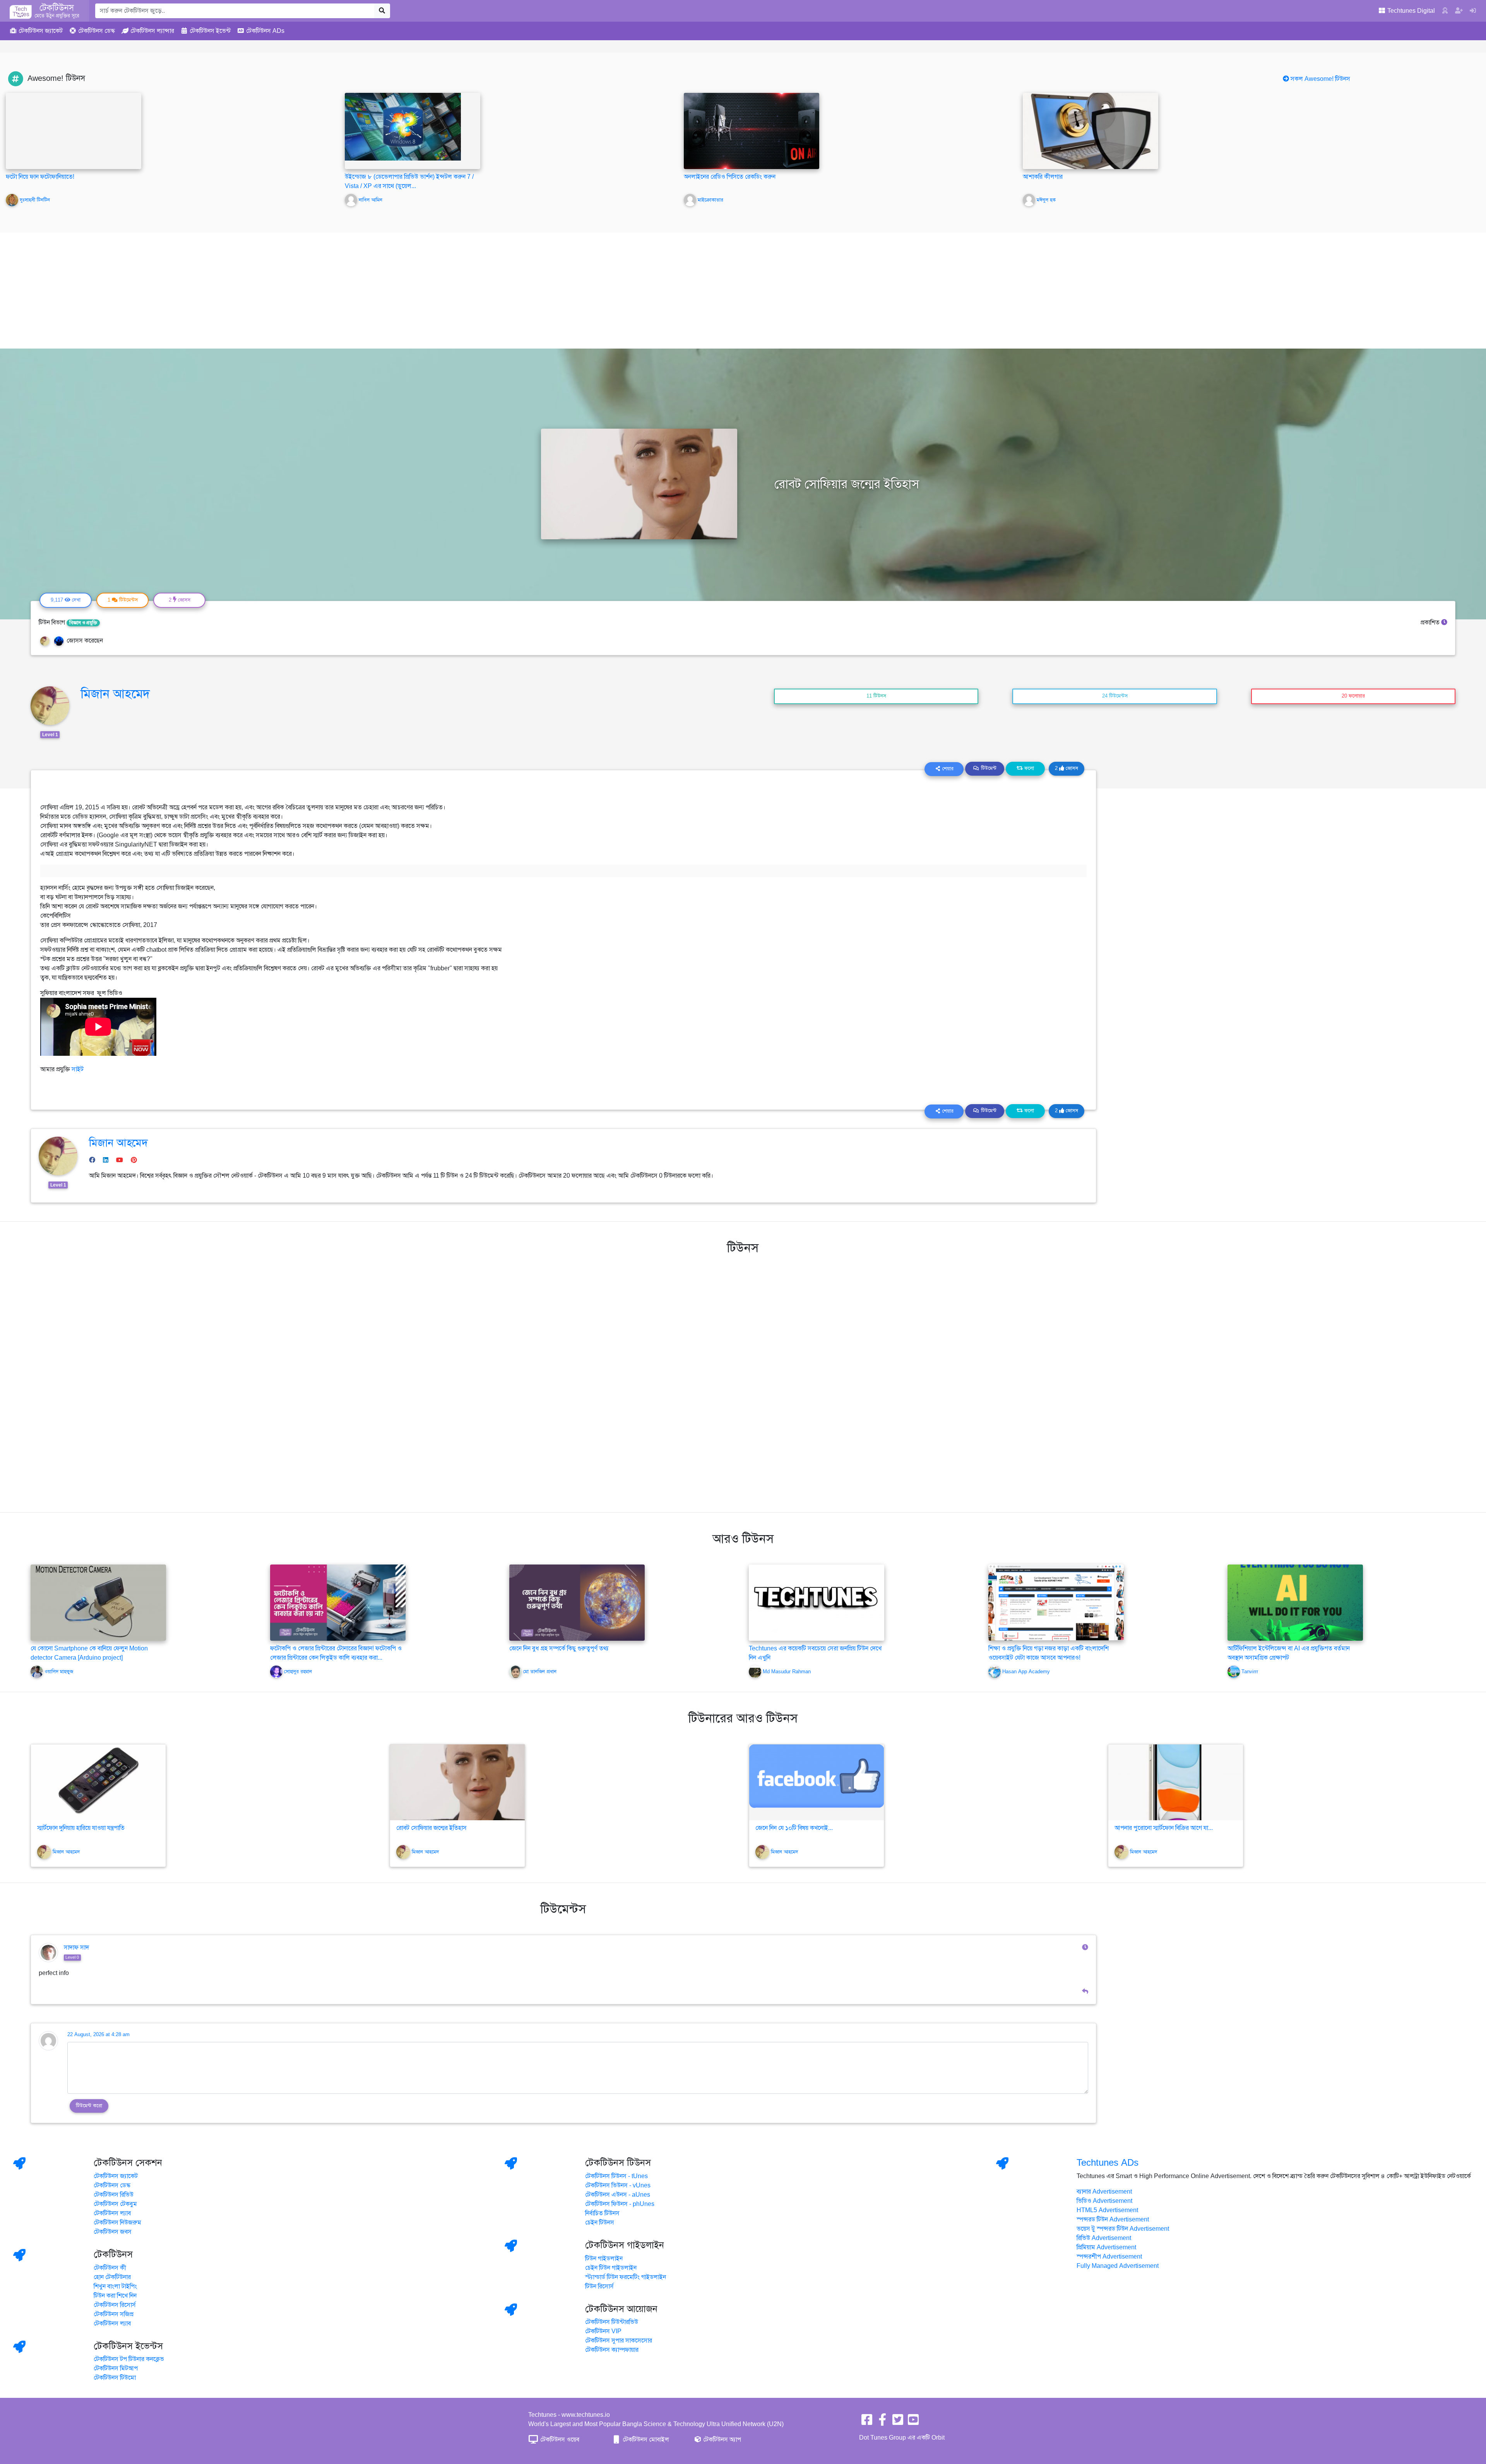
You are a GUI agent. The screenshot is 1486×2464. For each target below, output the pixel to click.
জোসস (1067, 768)
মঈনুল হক (1046, 200)
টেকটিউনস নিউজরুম (117, 2223)
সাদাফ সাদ (76, 1948)
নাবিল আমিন (371, 200)
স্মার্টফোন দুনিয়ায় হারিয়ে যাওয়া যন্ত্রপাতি (81, 1828)
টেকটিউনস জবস (113, 2232)
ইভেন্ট (210, 31)
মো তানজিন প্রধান (540, 1672)
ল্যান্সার (152, 31)
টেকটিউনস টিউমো (115, 2378)
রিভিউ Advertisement (1104, 2238)
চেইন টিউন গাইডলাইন (611, 2268)
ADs (265, 31)
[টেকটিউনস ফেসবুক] (867, 2422)
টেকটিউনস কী (110, 2268)
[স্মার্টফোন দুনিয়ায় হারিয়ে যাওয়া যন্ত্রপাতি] (98, 1782)
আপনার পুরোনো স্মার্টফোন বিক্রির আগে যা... (1164, 1828)
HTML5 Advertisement (1107, 2210)
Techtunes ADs (1108, 2163)
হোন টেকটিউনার (112, 2277)
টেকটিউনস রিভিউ (114, 2195)
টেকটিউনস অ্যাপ (721, 2440)
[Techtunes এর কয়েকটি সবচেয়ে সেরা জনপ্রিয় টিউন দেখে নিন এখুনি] (817, 1602)
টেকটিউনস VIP (603, 2331)
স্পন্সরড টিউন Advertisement (1113, 2219)
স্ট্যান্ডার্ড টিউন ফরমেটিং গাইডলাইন (626, 2277)
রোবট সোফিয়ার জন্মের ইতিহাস (431, 1828)
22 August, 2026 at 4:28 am (98, 2035)
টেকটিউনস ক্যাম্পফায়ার (612, 2350)
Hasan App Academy (1026, 1672)
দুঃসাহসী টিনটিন (35, 200)
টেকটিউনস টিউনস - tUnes (616, 2176)
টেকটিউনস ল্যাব (112, 2213)
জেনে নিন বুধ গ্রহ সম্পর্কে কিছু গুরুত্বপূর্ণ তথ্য (559, 1648)
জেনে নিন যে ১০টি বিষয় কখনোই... (794, 1828)
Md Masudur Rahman (787, 1672)
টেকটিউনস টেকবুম (115, 2204)
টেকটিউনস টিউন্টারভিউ (612, 2322)
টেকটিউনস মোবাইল (645, 2440)
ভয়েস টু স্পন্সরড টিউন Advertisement (1123, 2229)
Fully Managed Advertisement (1118, 2266)
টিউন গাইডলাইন (604, 2259)
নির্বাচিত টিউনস (602, 2213)
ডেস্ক (97, 31)
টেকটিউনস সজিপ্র (114, 2314)
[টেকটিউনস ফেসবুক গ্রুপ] (882, 2422)
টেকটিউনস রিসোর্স (115, 2305)
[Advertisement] (743, 291)
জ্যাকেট (41, 31)
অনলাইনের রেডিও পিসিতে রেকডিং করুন (730, 177)
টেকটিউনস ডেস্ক (112, 2185)
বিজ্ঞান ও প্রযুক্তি (83, 623)
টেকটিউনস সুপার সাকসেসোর (619, 2341)
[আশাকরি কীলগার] (1091, 131)
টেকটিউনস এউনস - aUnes (618, 2195)
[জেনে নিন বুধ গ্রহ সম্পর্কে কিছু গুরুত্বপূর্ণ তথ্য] (577, 1602)
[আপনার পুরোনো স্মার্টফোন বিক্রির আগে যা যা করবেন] (1176, 1782)
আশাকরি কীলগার (1043, 177)
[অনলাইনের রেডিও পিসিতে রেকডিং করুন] (752, 131)
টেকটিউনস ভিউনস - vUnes (618, 2185)
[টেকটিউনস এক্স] (898, 2422)
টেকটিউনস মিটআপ (116, 2368)
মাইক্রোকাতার (710, 200)
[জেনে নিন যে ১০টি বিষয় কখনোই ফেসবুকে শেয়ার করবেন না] (817, 1782)
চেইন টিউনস (600, 2223)
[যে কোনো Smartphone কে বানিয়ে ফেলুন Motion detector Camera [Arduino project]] (98, 1602)
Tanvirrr (1250, 1672)
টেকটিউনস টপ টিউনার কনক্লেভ (129, 2359)
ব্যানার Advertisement (1104, 2192)
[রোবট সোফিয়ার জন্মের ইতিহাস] (457, 1782)
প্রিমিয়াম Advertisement (1106, 2247)
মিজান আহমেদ (115, 694)
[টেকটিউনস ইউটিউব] (913, 2422)
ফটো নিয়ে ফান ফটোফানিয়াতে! (40, 177)
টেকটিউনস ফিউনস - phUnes (620, 2204)
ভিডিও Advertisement (1104, 2201)
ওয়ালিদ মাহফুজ (59, 1672)
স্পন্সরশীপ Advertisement (1109, 2257)
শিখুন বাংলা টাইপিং (115, 2286)
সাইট (78, 1069)
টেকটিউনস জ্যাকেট (116, 2176)
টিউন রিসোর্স (599, 2286)
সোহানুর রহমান (298, 1672)
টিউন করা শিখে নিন (115, 2296)
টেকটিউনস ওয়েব (559, 2440)
